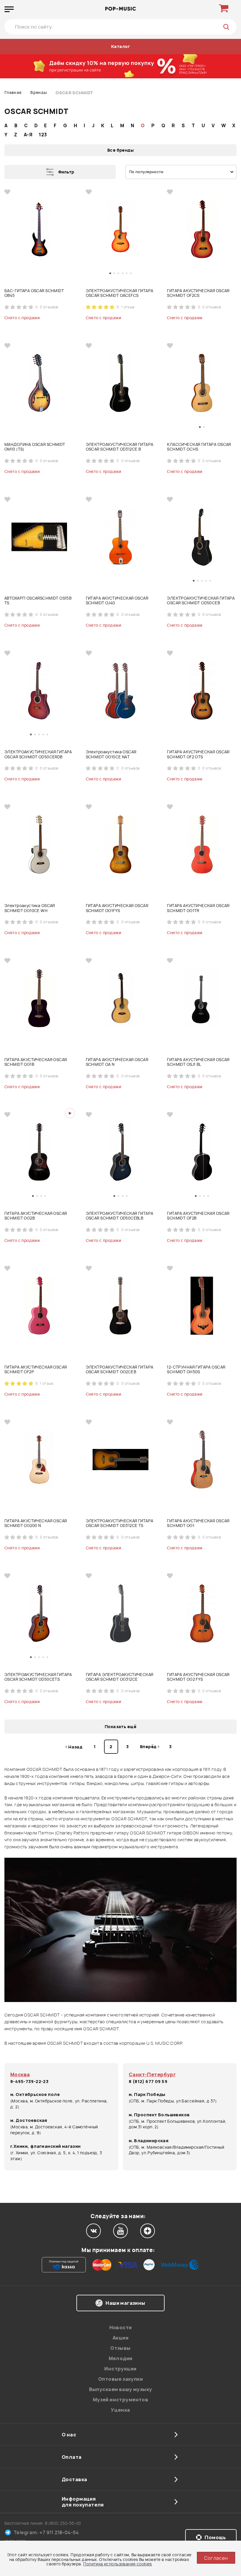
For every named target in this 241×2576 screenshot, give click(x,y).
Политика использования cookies (118, 2564)
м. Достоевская (29, 2120)
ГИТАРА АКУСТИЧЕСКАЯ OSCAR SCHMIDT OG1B (36, 1062)
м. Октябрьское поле (35, 2094)
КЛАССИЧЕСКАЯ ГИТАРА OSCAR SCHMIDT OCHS (199, 447)
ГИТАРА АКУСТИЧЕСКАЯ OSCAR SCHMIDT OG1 (198, 1523)
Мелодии (121, 2358)
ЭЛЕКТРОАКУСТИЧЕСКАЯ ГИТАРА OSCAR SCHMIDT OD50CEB (201, 601)
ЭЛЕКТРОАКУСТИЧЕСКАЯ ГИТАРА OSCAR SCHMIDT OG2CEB (120, 1370)
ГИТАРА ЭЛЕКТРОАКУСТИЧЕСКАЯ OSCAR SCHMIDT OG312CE (120, 1677)
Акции (120, 2338)
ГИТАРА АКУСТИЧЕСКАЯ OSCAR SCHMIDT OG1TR (198, 908)
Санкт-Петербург (152, 2074)
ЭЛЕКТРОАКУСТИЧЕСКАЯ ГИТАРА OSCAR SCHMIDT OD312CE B (120, 447)
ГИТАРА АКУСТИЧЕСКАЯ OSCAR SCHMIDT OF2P (36, 1370)
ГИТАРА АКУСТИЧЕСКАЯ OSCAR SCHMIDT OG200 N (36, 1523)
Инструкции (120, 2369)
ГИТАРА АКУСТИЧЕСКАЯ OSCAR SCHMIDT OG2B (36, 1216)
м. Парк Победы (147, 2094)
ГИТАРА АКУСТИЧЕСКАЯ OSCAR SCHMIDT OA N (117, 1062)
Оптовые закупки (120, 2379)
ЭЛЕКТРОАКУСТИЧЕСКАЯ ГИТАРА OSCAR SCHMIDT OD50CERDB (38, 754)
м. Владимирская (149, 2141)
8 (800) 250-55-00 (63, 2523)
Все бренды (120, 150)
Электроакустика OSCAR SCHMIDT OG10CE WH (30, 908)
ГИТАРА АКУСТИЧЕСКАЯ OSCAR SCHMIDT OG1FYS (117, 908)
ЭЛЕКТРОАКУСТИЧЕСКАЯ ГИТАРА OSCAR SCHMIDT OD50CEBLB (120, 1216)
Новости (121, 2327)
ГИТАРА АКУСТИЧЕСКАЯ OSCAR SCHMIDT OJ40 (117, 601)
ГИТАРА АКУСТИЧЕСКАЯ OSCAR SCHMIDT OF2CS (198, 293)
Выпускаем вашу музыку (121, 2389)
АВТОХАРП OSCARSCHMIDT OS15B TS (38, 601)
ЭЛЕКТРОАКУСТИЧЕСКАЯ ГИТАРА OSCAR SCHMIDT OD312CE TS (120, 1523)
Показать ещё (120, 1727)
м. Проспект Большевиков (159, 2115)
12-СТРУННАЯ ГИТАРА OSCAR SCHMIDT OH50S (196, 1370)
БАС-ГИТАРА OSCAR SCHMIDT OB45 (34, 293)
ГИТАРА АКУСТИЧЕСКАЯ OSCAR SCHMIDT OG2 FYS (198, 1677)
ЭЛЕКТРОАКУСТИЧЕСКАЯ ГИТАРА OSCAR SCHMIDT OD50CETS (38, 1677)
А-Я (28, 135)
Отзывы (120, 2348)
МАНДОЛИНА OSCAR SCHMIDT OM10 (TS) (35, 447)
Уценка (120, 2410)
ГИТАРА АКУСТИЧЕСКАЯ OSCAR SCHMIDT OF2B (198, 1216)
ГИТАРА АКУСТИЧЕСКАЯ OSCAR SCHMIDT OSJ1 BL (198, 1062)
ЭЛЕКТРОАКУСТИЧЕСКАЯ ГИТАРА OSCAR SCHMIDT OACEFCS (120, 293)
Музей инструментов (121, 2400)
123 (43, 135)
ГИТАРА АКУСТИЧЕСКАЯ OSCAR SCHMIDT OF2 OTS (198, 754)
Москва (20, 2074)
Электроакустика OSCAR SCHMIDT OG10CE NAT (111, 754)
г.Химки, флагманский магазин (46, 2146)
